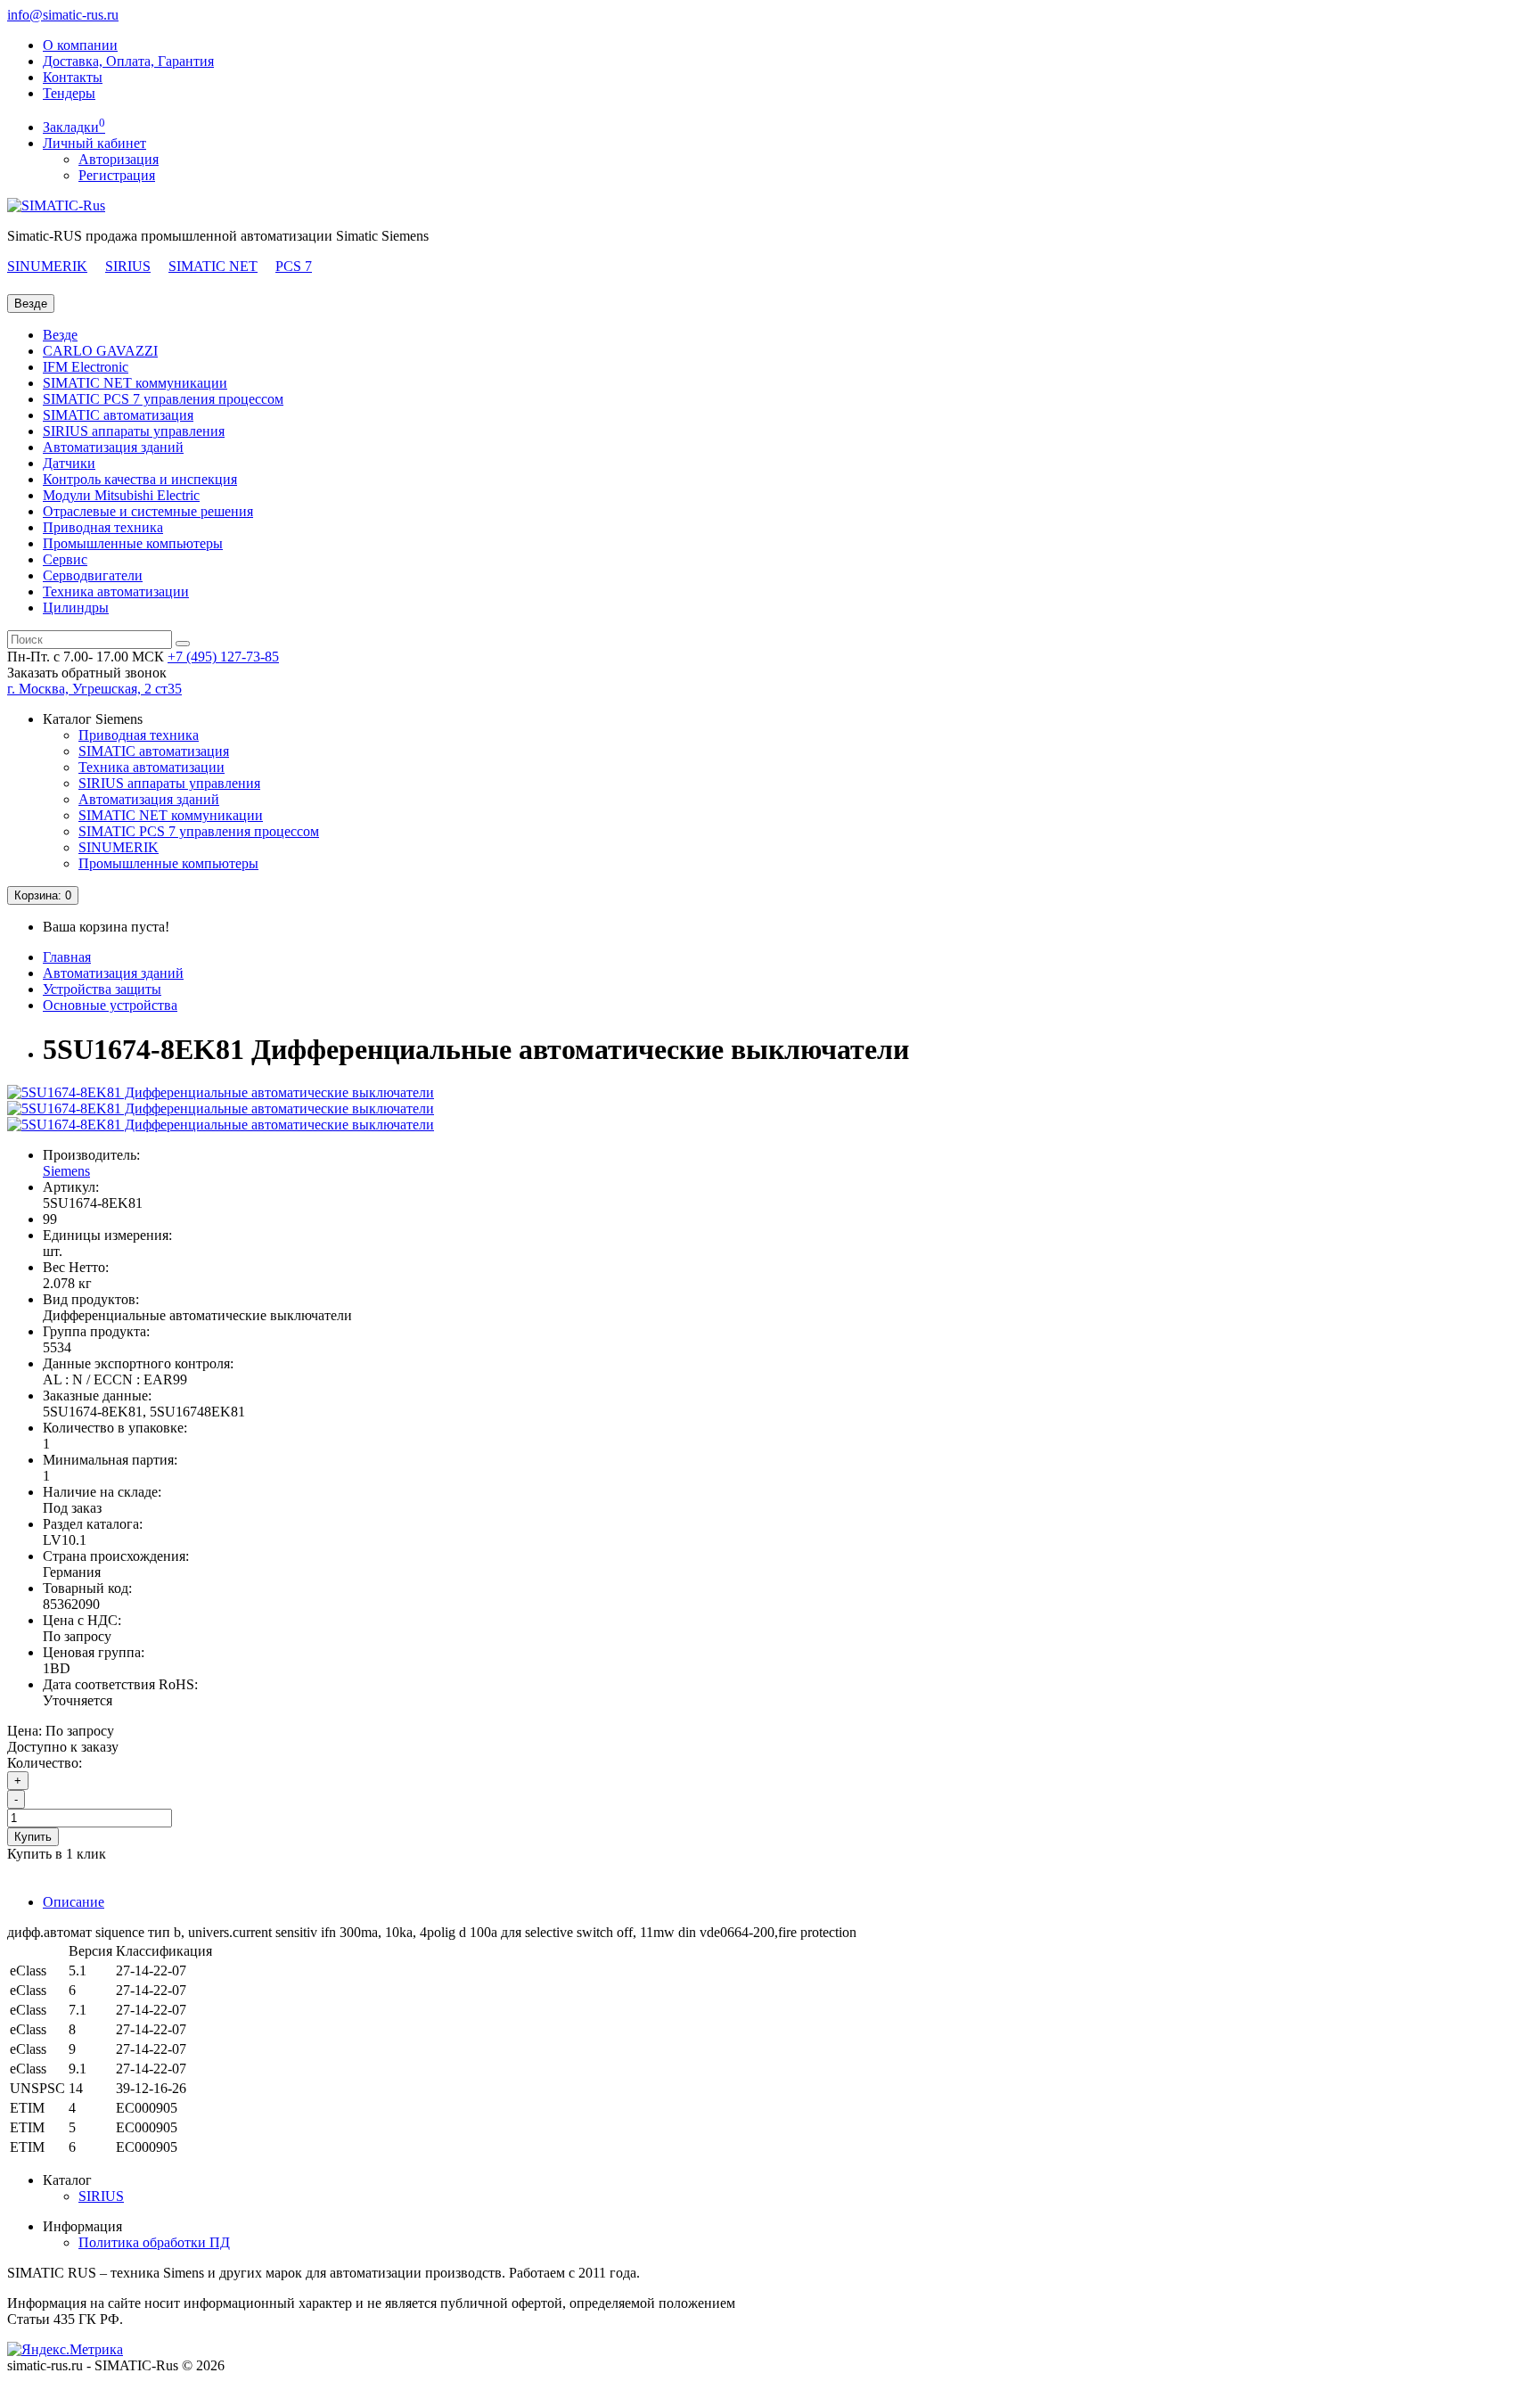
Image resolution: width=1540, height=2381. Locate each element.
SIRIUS (128, 266)
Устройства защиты (102, 989)
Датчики (69, 463)
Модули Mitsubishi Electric (121, 495)
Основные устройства (110, 1005)
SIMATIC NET (213, 266)
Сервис (65, 559)
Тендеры (69, 93)
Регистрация (117, 175)
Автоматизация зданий (113, 447)
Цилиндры (76, 608)
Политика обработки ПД (154, 2242)
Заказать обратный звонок (87, 673)
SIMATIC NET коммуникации (135, 383)
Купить (33, 1837)
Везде (60, 335)
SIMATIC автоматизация (118, 415)
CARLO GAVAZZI (100, 351)
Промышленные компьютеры (133, 543)
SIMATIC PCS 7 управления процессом (163, 399)
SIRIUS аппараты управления (134, 431)
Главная (67, 957)
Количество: (45, 1763)
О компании (80, 45)
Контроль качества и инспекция (140, 479)
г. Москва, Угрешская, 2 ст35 (94, 689)
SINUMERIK (47, 266)
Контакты (73, 77)
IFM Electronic (86, 367)
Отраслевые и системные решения (148, 511)
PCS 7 (294, 266)
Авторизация (119, 159)
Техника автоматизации (116, 591)
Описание (74, 1902)
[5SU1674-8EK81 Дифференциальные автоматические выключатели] (221, 1092)
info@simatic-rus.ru (63, 15)
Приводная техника (103, 527)
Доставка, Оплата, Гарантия (128, 61)
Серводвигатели (93, 575)
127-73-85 (223, 657)
